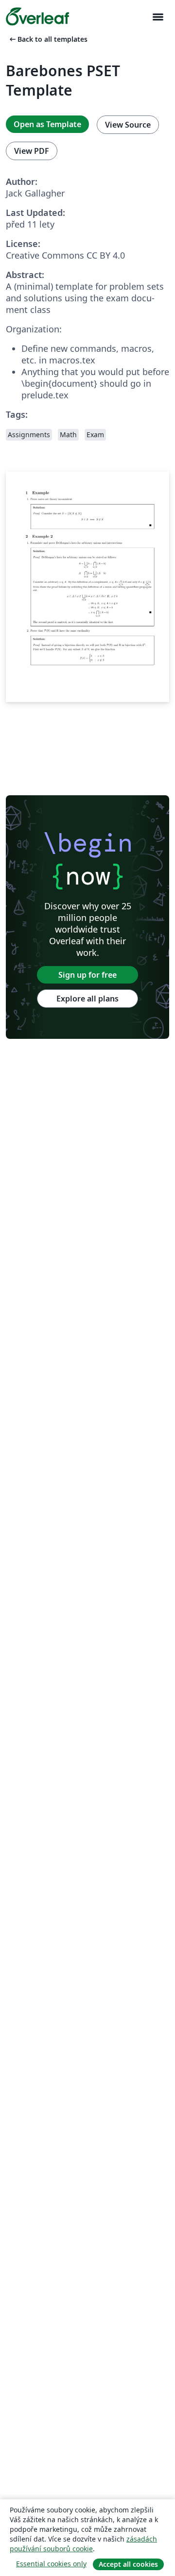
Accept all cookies (128, 2564)
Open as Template (47, 124)
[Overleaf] (37, 16)
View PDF (32, 151)
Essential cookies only (51, 2564)
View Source (128, 125)
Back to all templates (48, 39)
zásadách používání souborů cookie (83, 2544)
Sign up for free (87, 975)
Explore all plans (87, 999)
